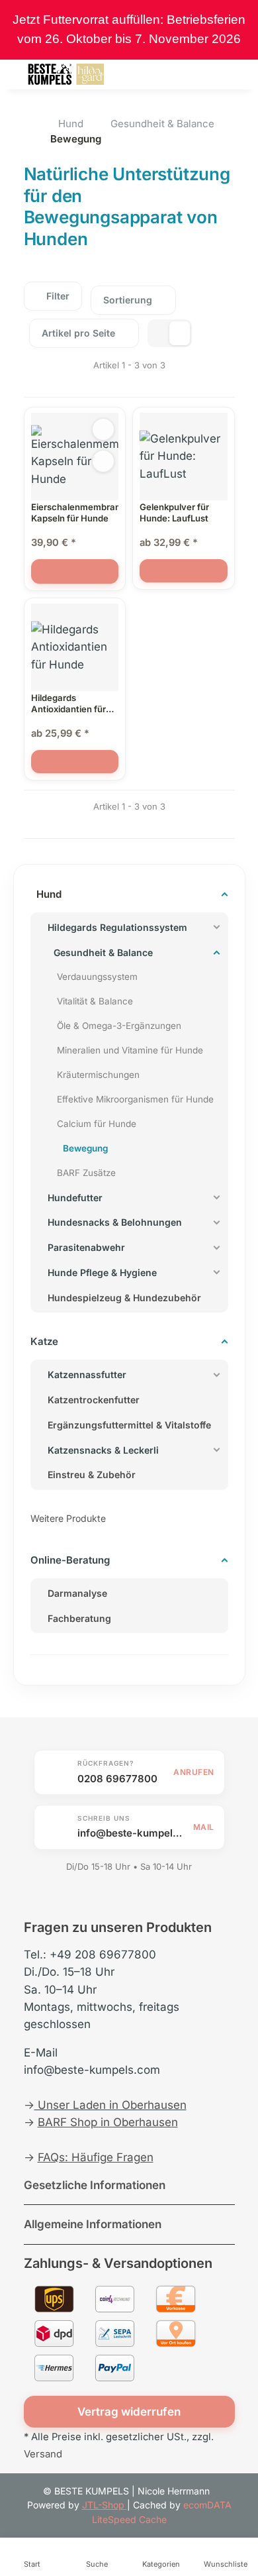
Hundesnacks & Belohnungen (115, 1222)
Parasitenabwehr (86, 1247)
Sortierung (128, 300)
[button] (163, 74)
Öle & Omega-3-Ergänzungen (119, 1026)
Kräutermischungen (98, 1075)
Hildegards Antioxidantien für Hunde (68, 704)
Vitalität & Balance (95, 1001)
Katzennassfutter (87, 1374)
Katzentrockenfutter (94, 1400)
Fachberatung (79, 1618)
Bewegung (85, 1148)
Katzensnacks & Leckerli (103, 1450)
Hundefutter (75, 1198)
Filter (57, 296)
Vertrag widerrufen (129, 2412)
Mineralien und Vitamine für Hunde (130, 1050)
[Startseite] (28, 123)
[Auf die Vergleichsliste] (103, 429)
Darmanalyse (77, 1593)
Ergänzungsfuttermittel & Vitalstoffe (129, 1425)
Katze (44, 1341)
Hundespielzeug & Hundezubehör (124, 1298)
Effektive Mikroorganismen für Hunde (135, 1099)
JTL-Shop (105, 2505)
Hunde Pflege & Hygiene (102, 1272)
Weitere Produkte (68, 1518)
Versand (43, 2454)
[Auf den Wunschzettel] (103, 461)
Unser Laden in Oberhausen (110, 2105)
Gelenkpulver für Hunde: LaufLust (174, 512)
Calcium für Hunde (97, 1124)
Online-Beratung (70, 1560)
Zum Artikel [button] (184, 571)
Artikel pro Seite (78, 333)
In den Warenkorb (75, 571)
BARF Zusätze (86, 1173)
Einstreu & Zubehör (92, 1475)
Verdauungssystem (97, 977)
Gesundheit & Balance (103, 952)
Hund (49, 894)
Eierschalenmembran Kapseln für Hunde (75, 512)
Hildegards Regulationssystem (117, 927)
